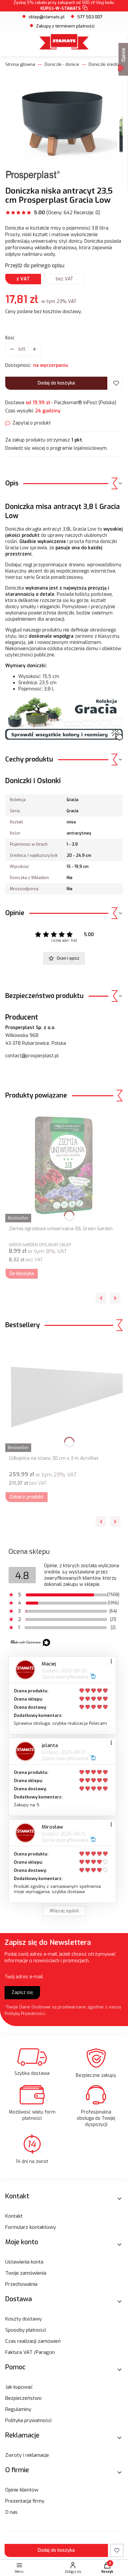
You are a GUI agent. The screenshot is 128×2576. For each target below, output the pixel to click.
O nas (11, 2512)
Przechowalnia (21, 2284)
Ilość (10, 338)
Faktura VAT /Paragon (30, 2352)
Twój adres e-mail (24, 1977)
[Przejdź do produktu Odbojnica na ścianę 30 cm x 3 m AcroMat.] (64, 1395)
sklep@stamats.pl (47, 17)
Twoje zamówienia (26, 2273)
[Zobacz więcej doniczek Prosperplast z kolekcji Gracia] (64, 739)
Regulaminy (18, 2409)
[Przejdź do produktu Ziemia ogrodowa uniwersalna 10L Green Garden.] (64, 1165)
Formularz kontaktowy (31, 2227)
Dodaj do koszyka (56, 383)
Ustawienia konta (24, 2262)
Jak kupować (19, 2387)
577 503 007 (90, 17)
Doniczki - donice (62, 64)
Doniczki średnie (105, 64)
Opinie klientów (22, 2490)
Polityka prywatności (28, 2420)
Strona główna (20, 64)
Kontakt (14, 2216)
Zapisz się (22, 1993)
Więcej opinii (64, 1911)
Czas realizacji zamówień (33, 2341)
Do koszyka (22, 1274)
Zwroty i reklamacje (27, 2455)
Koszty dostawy (23, 2319)
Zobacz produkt (27, 1497)
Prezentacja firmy (25, 2501)
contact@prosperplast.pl (32, 1056)
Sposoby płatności (26, 2330)
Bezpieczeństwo (23, 2398)
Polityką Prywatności (25, 2013)
